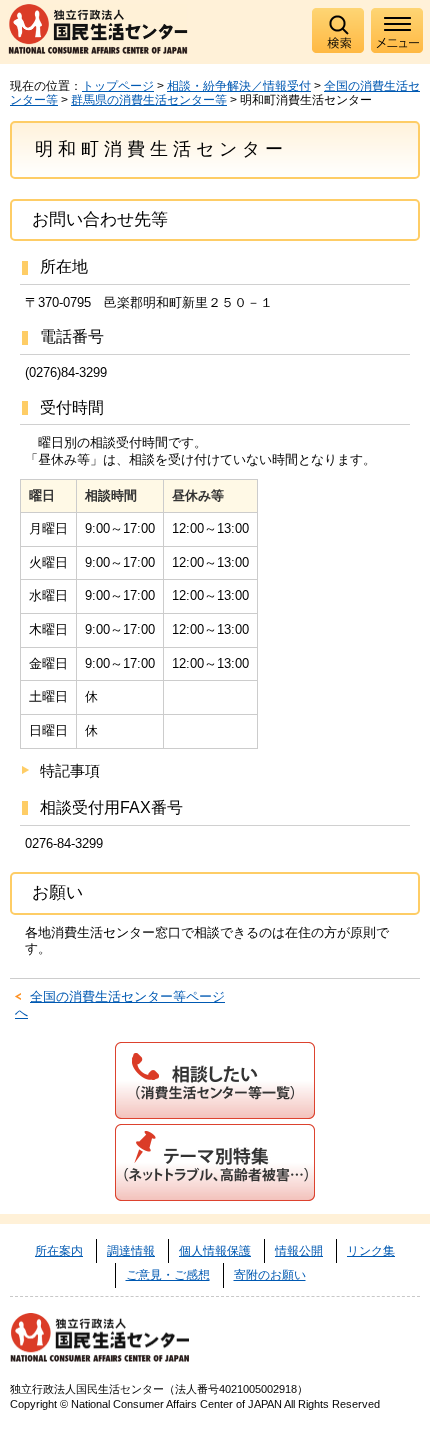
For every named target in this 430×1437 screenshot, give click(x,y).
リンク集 (371, 1251)
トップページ (118, 86)
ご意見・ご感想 (168, 1275)
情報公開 (299, 1251)
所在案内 (59, 1251)
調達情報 (131, 1251)
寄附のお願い (270, 1275)
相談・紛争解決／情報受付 (239, 86)
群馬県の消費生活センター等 (149, 100)
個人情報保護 (215, 1251)
